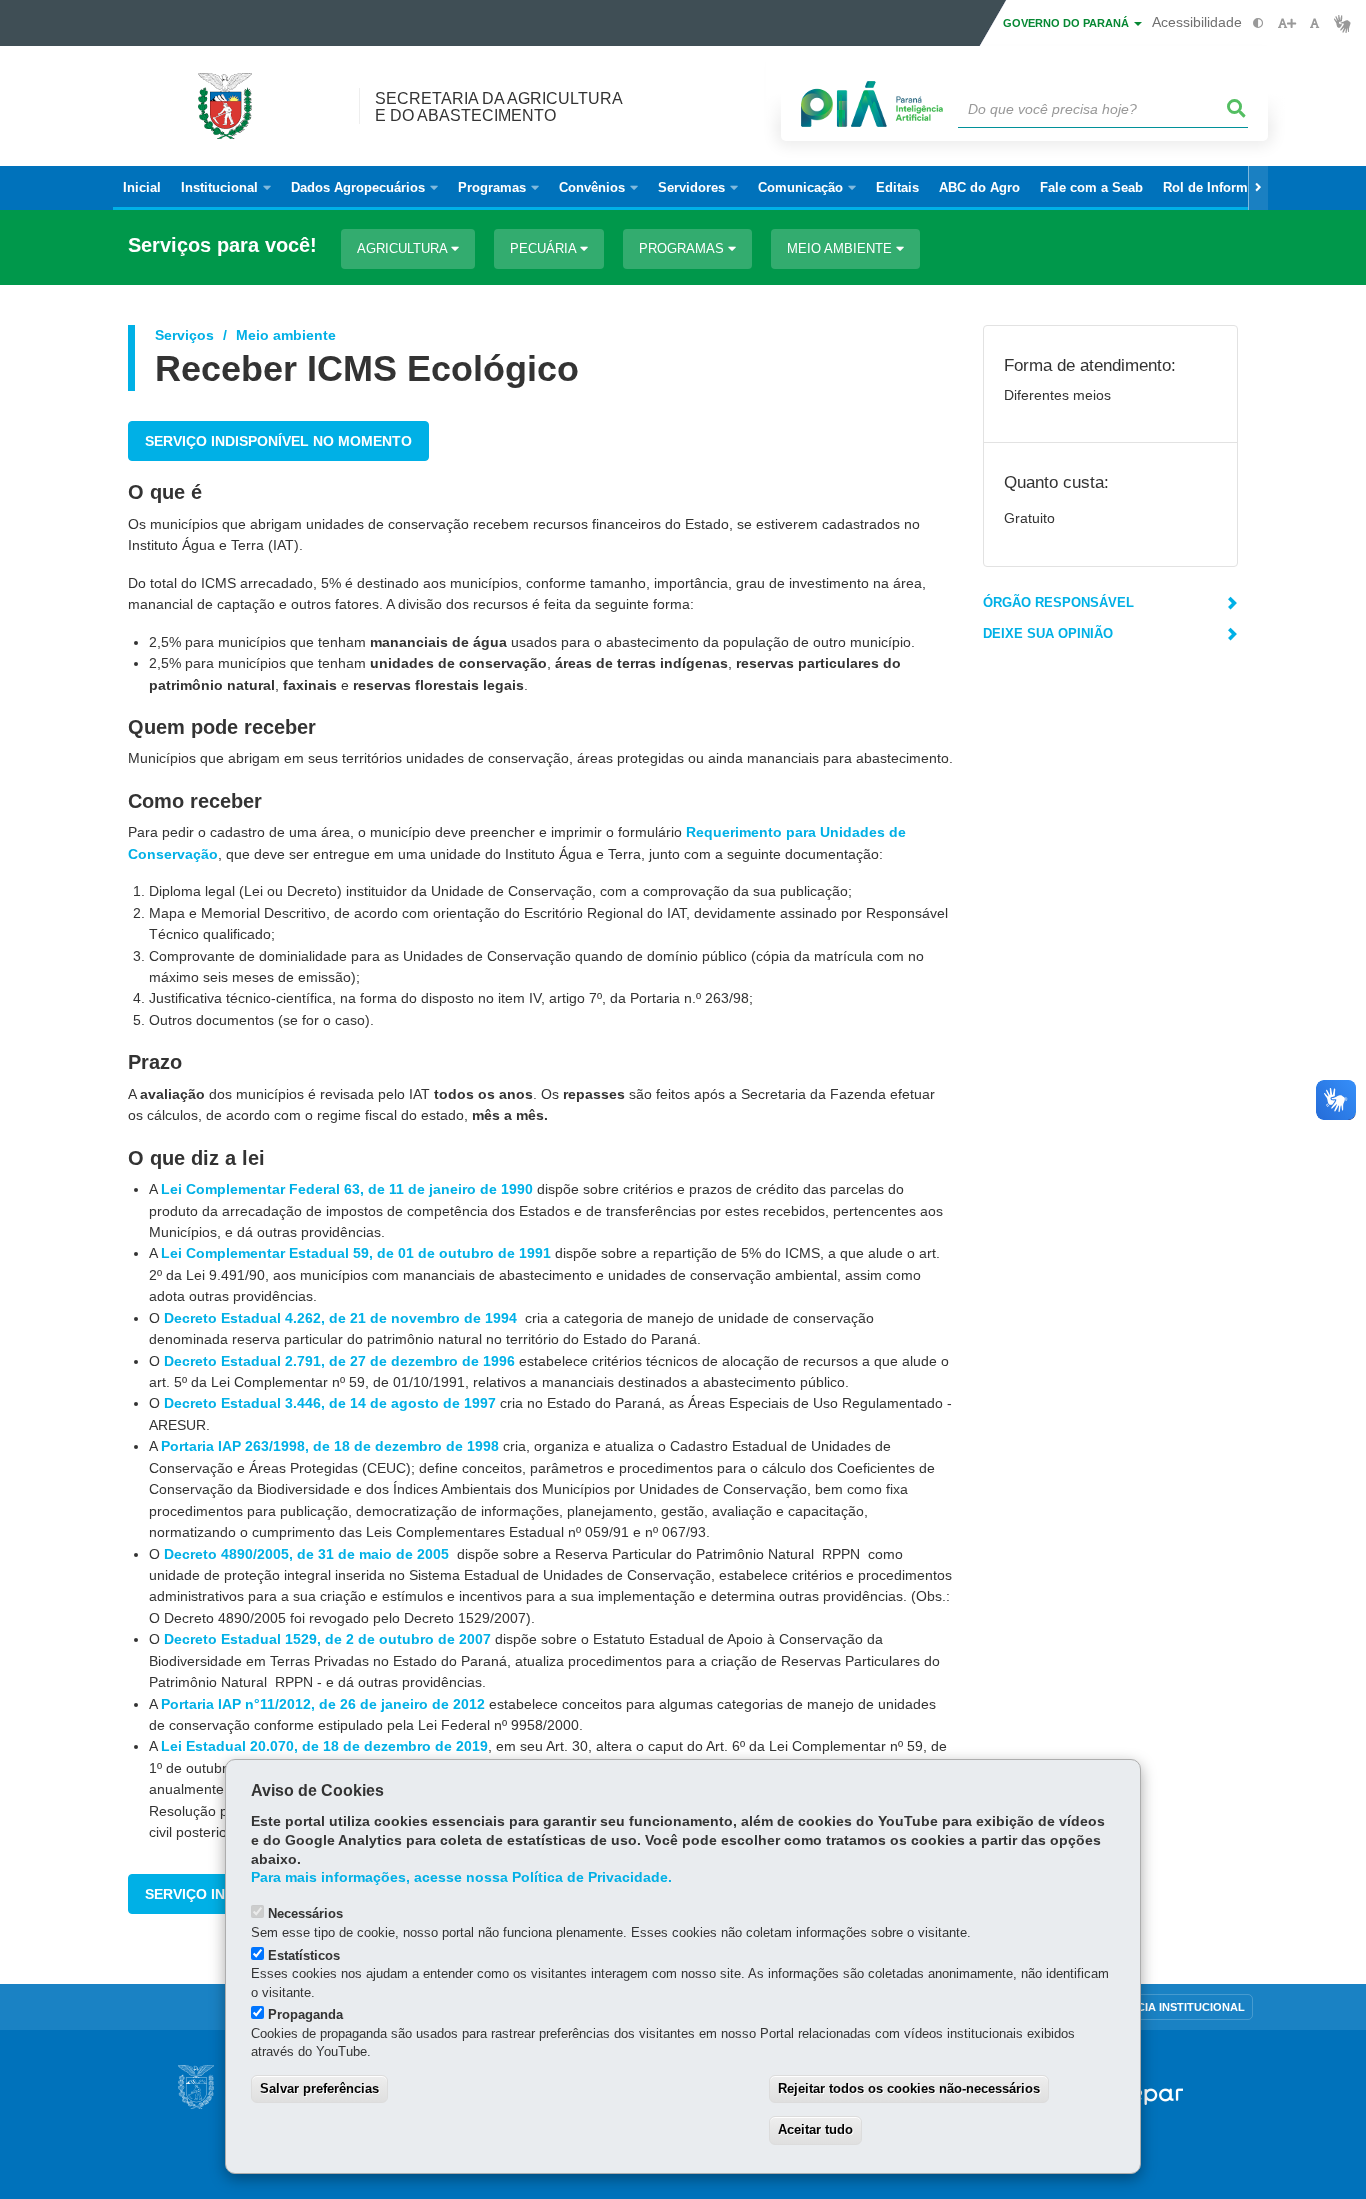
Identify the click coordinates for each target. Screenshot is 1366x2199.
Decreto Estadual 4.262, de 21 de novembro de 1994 (342, 1318)
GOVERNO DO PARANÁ (1067, 23)
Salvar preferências (319, 2088)
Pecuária (545, 248)
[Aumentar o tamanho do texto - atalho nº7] (1286, 23)
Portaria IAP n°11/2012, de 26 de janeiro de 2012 (323, 1704)
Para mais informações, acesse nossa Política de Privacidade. (461, 1877)
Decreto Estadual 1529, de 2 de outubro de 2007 (327, 1639)
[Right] (1258, 188)
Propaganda (305, 2014)
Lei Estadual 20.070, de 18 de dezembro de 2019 (324, 1746)
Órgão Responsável (1058, 602)
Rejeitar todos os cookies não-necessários (909, 2088)
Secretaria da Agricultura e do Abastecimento (499, 107)
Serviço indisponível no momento (278, 441)
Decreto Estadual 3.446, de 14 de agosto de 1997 (332, 1403)
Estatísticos (304, 1955)
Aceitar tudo (815, 2129)
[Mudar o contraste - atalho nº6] (1258, 23)
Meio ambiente (841, 248)
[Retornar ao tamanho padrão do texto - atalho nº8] (1314, 23)
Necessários (305, 1913)
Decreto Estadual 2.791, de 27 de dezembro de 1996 (341, 1361)
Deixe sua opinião (1048, 633)
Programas (683, 248)
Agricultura (404, 248)
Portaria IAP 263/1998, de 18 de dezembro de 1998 (330, 1446)
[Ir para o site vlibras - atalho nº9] (1342, 23)
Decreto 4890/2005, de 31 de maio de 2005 (308, 1554)
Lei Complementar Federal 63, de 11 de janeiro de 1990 (349, 1189)
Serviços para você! (222, 245)
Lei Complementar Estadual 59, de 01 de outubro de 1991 (358, 1253)
